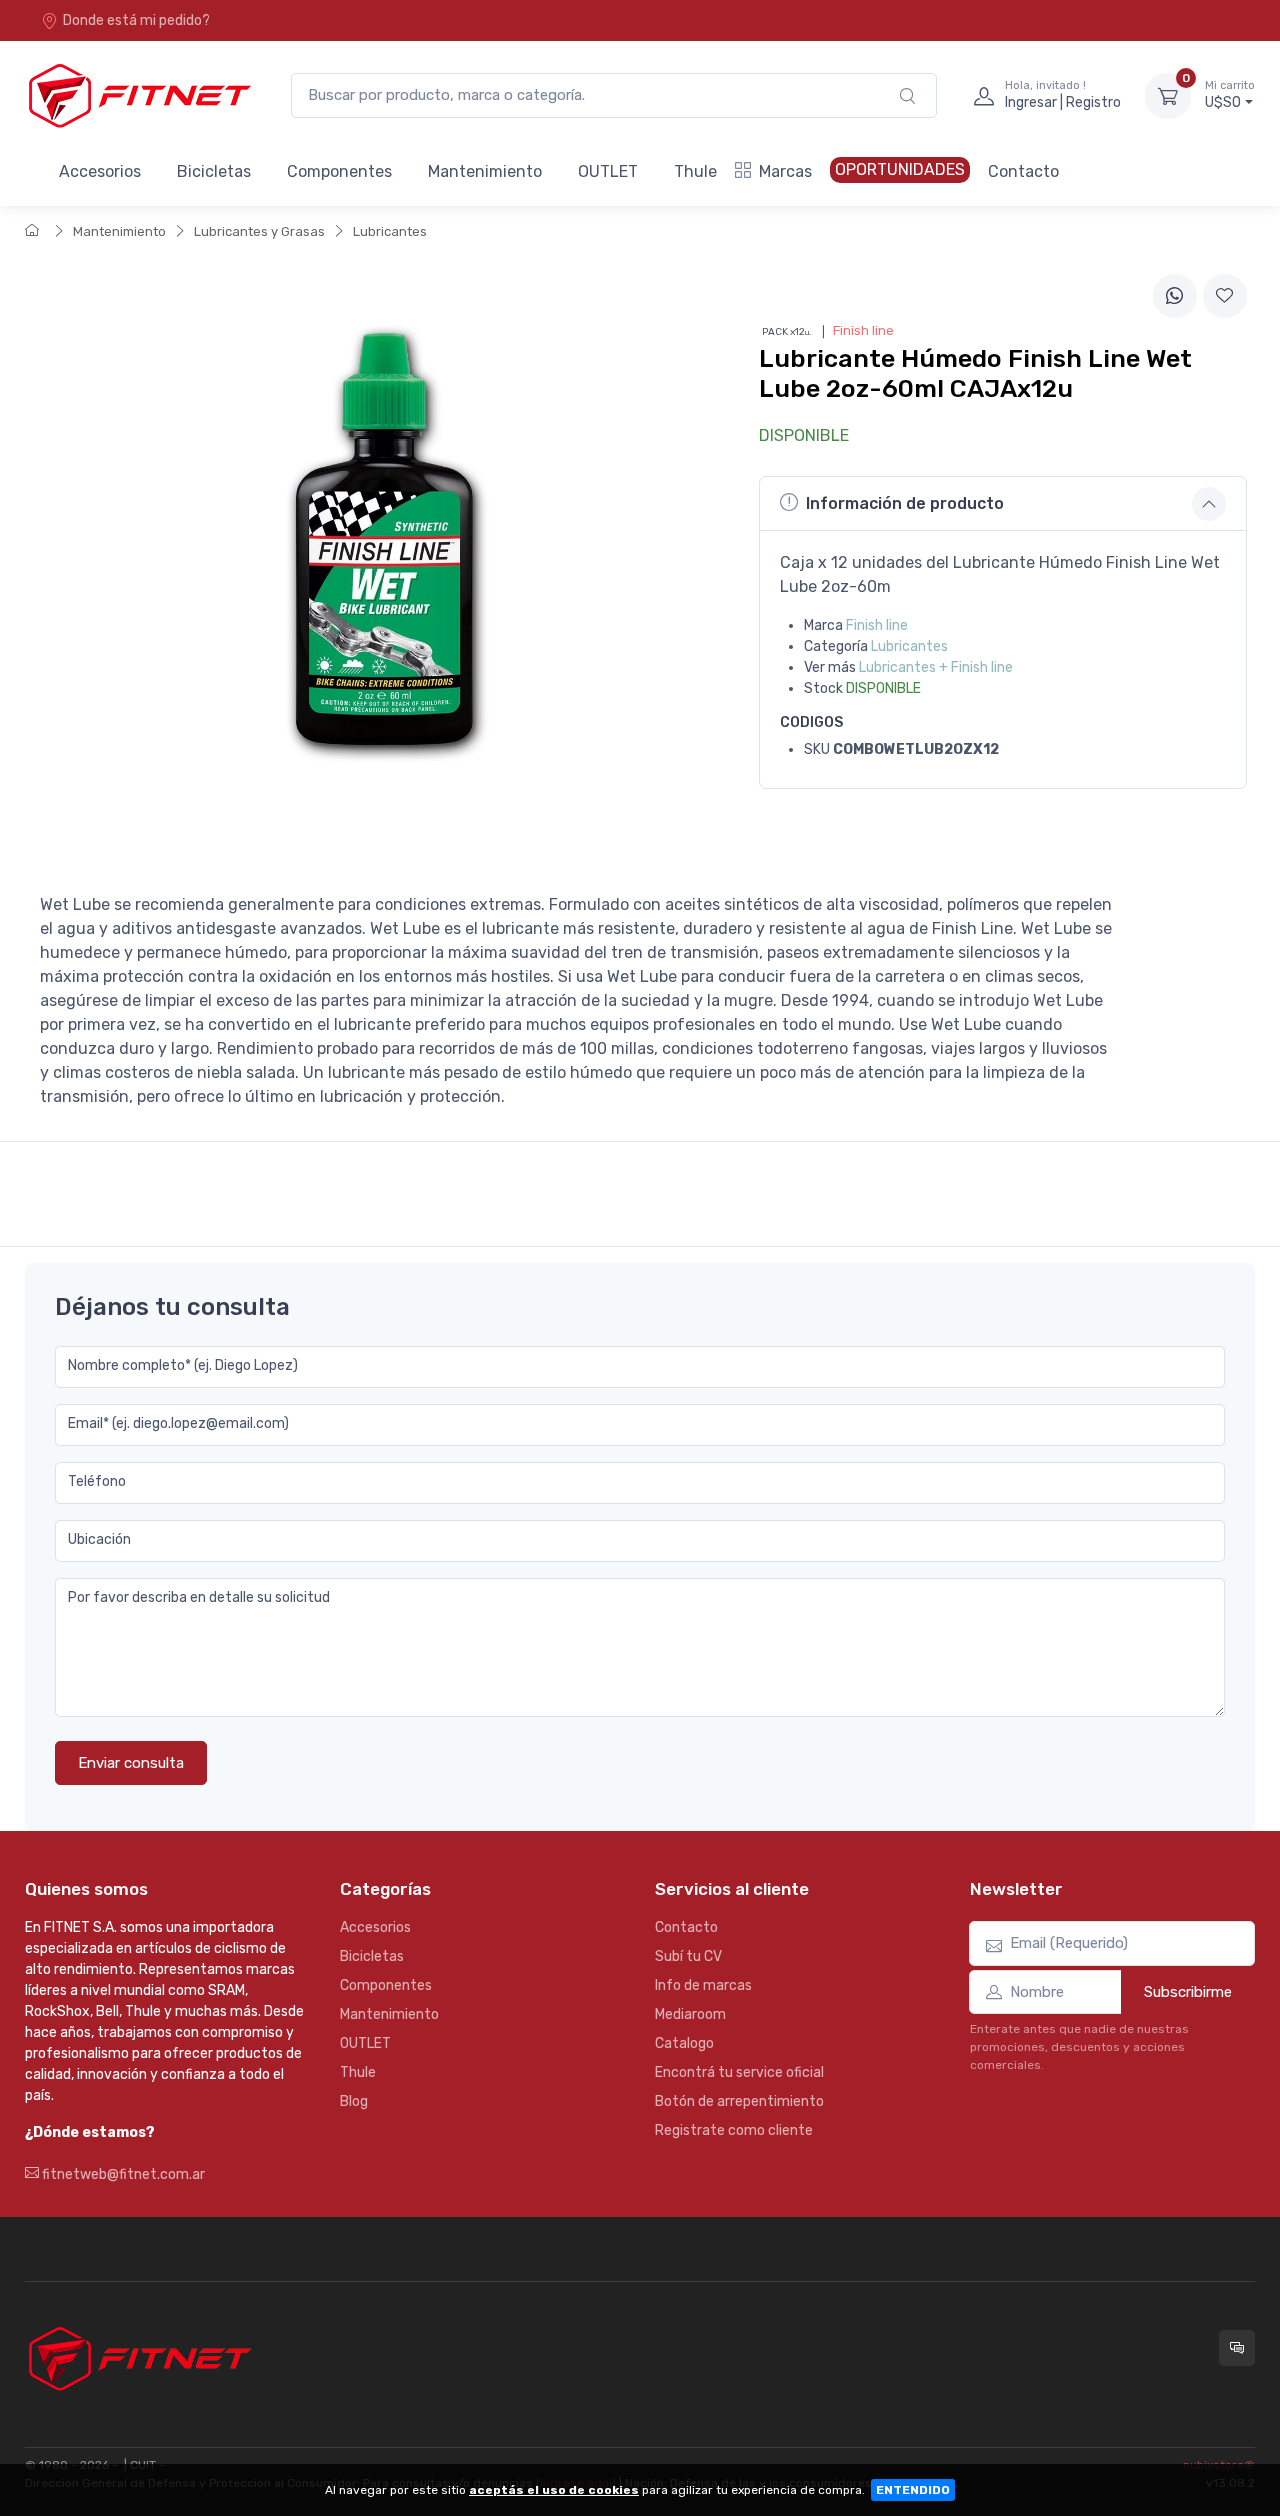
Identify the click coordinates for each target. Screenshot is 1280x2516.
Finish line (877, 625)
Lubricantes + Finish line (936, 667)
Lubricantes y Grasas (259, 231)
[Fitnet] (138, 95)
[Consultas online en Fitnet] (1237, 2348)
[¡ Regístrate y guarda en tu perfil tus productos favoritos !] (1225, 296)
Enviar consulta (131, 1763)
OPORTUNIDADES (900, 169)
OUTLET (608, 171)
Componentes (339, 171)
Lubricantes (390, 231)
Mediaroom (690, 2014)
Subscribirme (1188, 1992)
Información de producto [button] (905, 503)
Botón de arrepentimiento (739, 2101)
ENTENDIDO (913, 2490)
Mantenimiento (485, 171)
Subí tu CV (688, 1956)
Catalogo (684, 2043)
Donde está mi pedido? (136, 20)
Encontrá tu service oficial (739, 2072)
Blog (354, 2101)
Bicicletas (214, 171)
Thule (695, 171)
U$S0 (1230, 95)
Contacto (1023, 171)
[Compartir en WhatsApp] (1175, 296)
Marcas (785, 171)
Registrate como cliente (734, 2130)
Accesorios (100, 171)
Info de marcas (703, 1985)
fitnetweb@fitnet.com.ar (122, 2174)
